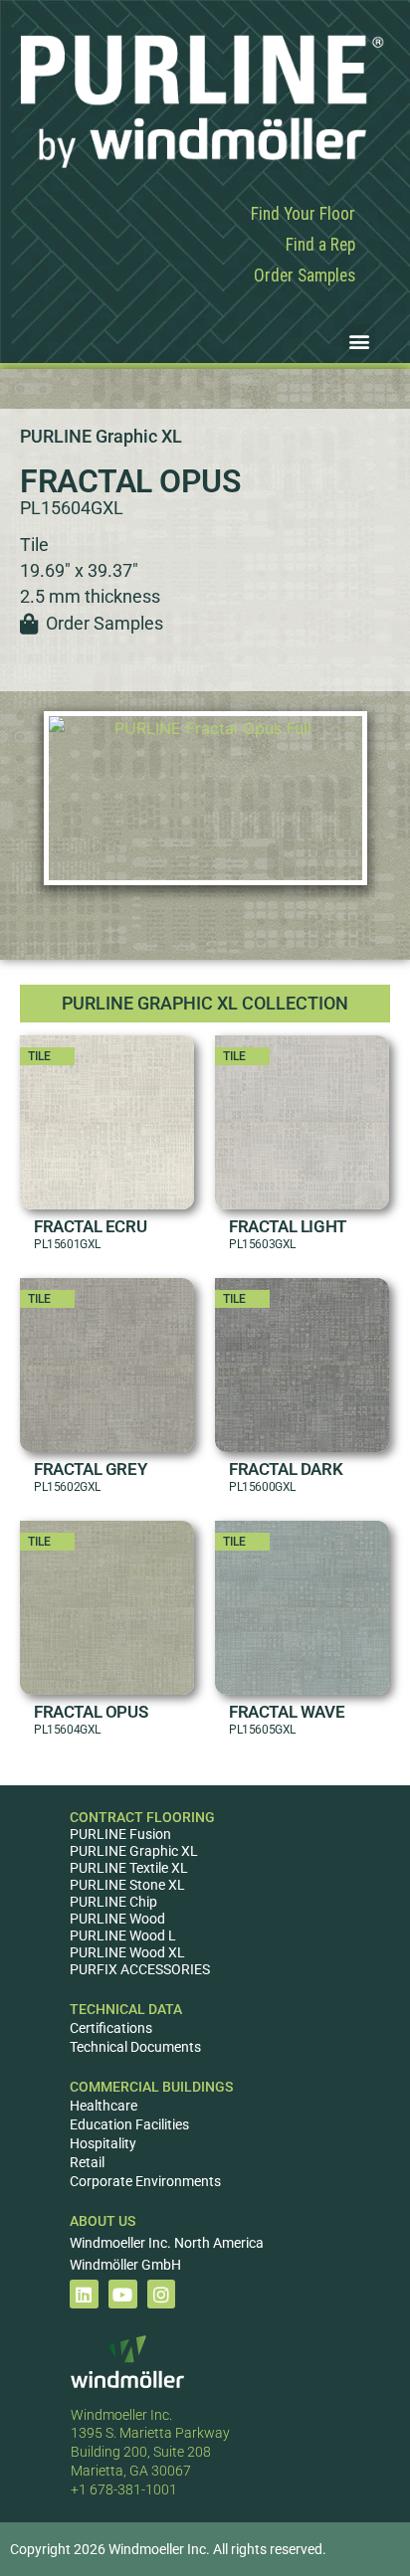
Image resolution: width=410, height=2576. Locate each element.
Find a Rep (320, 245)
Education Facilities (129, 2124)
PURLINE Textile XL (129, 1868)
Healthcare (103, 2106)
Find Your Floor (303, 214)
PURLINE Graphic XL (134, 1851)
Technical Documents (135, 2047)
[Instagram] (162, 2294)
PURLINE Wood (117, 1919)
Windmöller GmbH (125, 2265)
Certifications (111, 2028)
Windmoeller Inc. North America (167, 2243)
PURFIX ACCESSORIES (140, 1969)
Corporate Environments (145, 2181)
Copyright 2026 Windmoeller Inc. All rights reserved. (168, 2549)
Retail (87, 2162)
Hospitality (103, 2143)
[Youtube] (123, 2294)
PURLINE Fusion (120, 1834)
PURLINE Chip (113, 1902)
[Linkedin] (84, 2294)
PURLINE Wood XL (127, 1952)
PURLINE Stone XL (127, 1885)
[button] (359, 341)
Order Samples (305, 276)
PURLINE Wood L (123, 1935)
